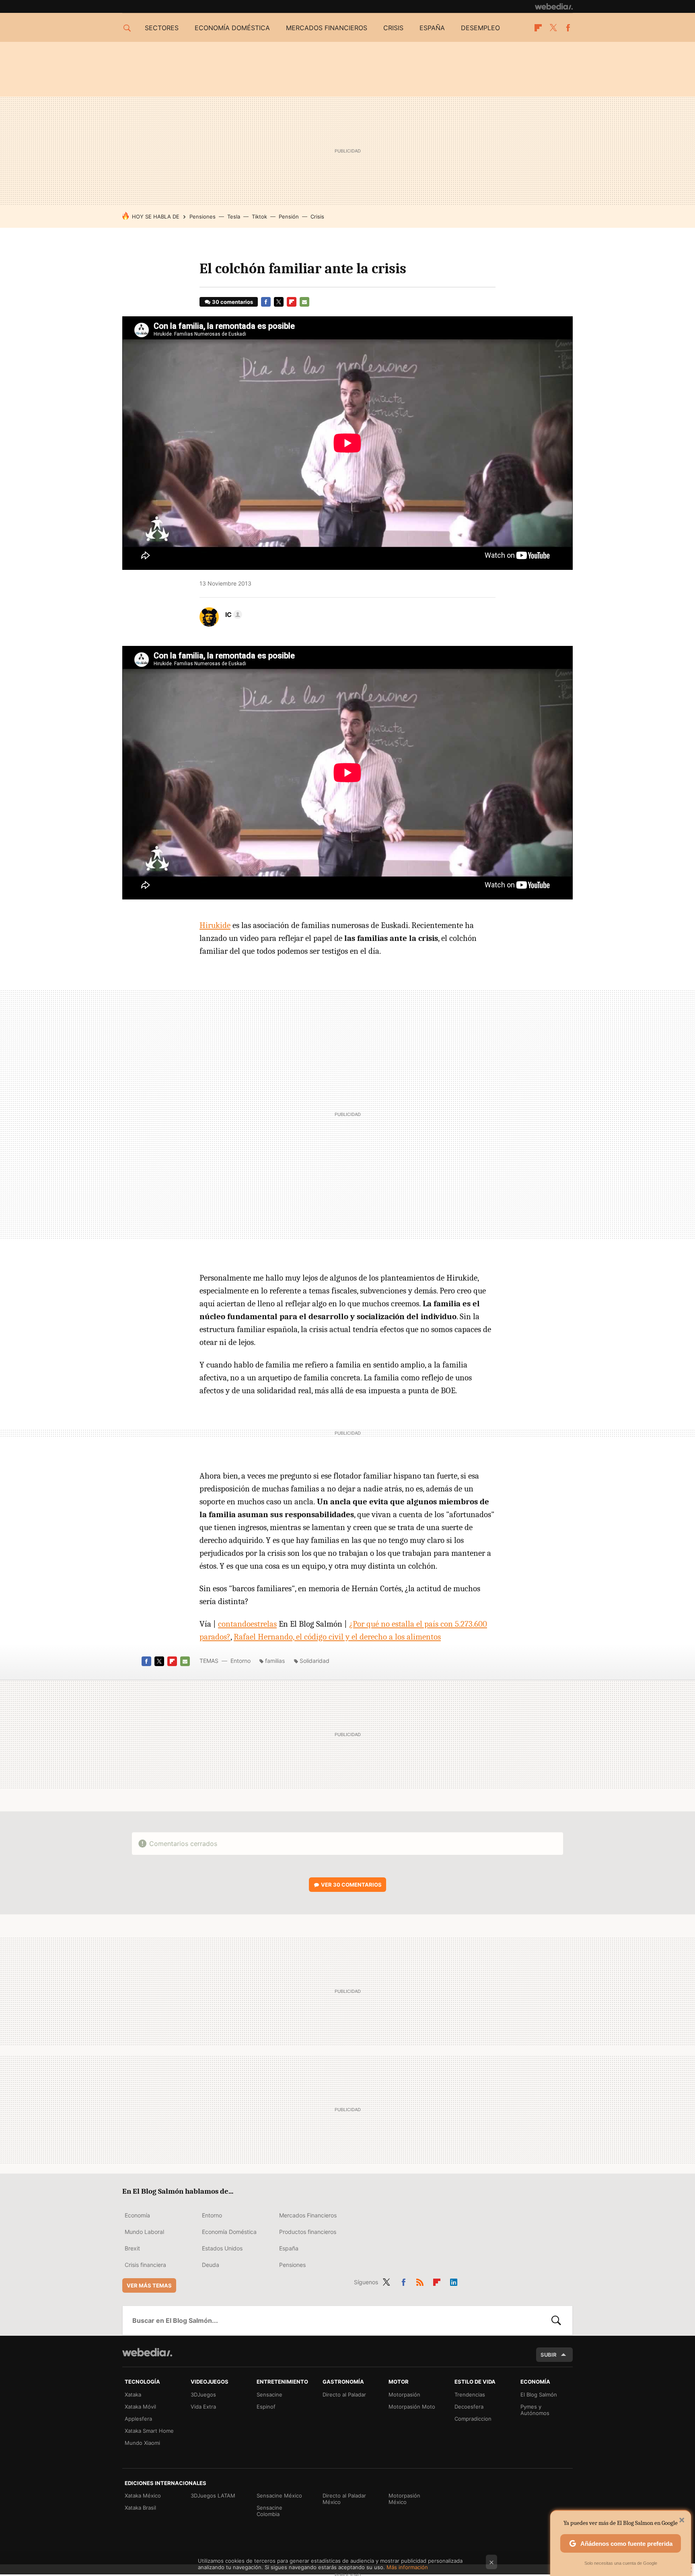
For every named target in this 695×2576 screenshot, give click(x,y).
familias (275, 1661)
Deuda (211, 2265)
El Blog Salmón (539, 2395)
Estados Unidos (222, 2248)
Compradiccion (473, 2419)
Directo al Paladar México (344, 2499)
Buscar (556, 2320)
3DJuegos (203, 2395)
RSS (420, 2281)
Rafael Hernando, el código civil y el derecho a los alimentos (337, 1637)
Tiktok (259, 217)
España (432, 28)
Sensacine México (279, 2496)
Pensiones (203, 217)
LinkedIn (454, 2281)
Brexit (132, 2248)
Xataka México (143, 2496)
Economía (137, 2215)
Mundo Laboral (144, 2232)
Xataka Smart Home (149, 2431)
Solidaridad (315, 1661)
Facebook (568, 28)
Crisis (393, 28)
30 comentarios (232, 302)
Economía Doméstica (229, 2232)
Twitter (553, 28)
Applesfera (138, 2419)
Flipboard (538, 28)
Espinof (266, 2407)
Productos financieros (308, 2232)
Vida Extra (203, 2407)
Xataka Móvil (140, 2407)
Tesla (234, 217)
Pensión (289, 217)
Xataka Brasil (140, 2508)
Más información (407, 2567)
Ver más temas (149, 2285)
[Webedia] (554, 6)
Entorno (241, 1661)
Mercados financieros (327, 28)
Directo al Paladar (344, 2395)
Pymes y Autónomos (535, 2410)
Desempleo (480, 28)
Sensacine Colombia (269, 2511)
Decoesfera (469, 2407)
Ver (351, 1885)
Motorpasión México (404, 2499)
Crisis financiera (145, 2265)
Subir (549, 2355)
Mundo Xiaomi (142, 2443)
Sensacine (269, 2395)
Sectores (162, 28)
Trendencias (470, 2395)
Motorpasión (404, 2395)
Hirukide (215, 925)
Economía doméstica (232, 28)
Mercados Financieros (308, 2215)
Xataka (133, 2395)
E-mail (304, 302)
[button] (232, 615)
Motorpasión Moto (412, 2407)
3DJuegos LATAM (213, 2496)
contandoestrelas (247, 1624)
